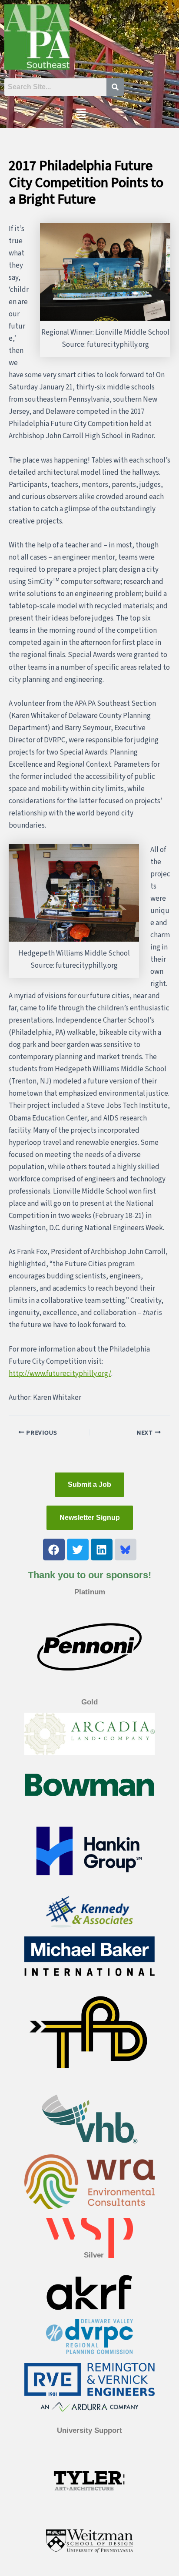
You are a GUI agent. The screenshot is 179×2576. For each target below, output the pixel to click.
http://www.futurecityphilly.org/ (60, 1374)
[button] (81, 114)
